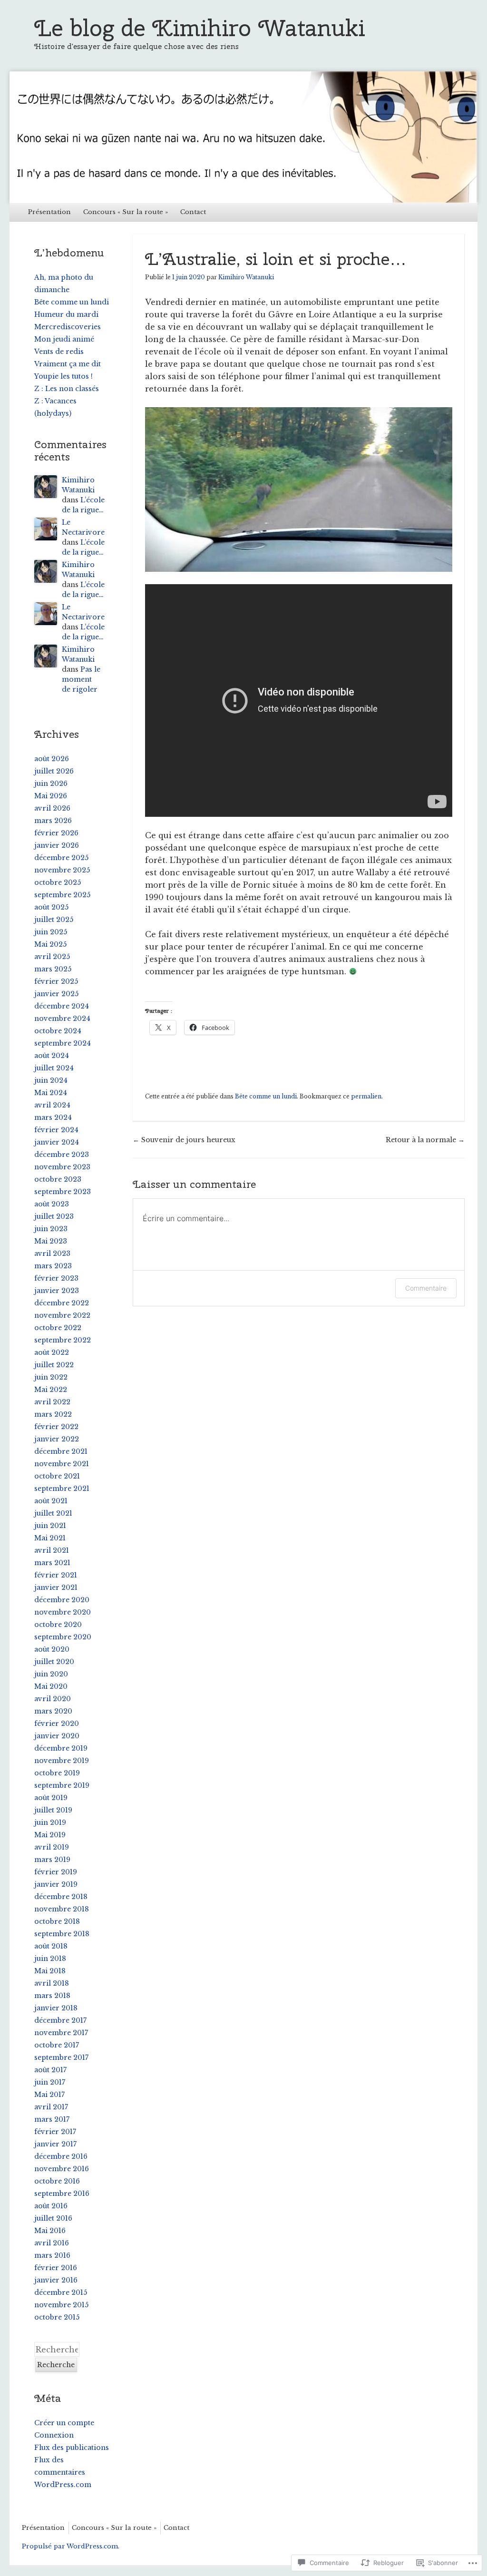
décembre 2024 (62, 1006)
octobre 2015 (57, 2317)
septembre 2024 (63, 1043)
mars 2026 (53, 821)
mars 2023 (53, 1266)
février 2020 (57, 1724)
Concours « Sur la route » (126, 212)
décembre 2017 (60, 2020)
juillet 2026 (54, 771)
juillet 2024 (54, 1068)
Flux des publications (72, 2448)
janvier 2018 (56, 2008)
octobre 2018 (57, 1921)
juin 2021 (50, 1526)
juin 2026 (51, 784)
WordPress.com (63, 2485)
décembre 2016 (61, 2156)
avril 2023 (52, 1254)
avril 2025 (52, 957)
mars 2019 (52, 1860)
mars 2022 (53, 1414)
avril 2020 (53, 1699)
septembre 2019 (62, 1785)
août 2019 (51, 1798)
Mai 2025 (50, 944)
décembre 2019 (61, 1748)
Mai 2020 (51, 1686)
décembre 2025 (61, 858)
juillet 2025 (54, 920)
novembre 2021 (62, 1464)
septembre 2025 (62, 895)
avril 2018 (52, 1983)
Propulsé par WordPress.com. (71, 2546)
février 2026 (56, 833)
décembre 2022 (62, 1303)
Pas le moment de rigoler (81, 679)
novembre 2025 (62, 870)
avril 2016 (52, 2243)
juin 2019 (50, 1822)
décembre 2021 (61, 1451)
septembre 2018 (62, 1934)
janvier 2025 (56, 994)
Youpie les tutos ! (63, 376)
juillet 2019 (53, 1810)
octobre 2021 (57, 1476)
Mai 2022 (51, 1390)
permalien (366, 1096)
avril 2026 (52, 808)
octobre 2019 (57, 1773)
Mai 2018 (50, 1971)
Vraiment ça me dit (68, 364)
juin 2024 (51, 1080)
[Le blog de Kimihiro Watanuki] (243, 137)
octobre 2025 (58, 882)
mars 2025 (53, 969)
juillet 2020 (54, 1662)
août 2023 (52, 1204)
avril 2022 (52, 1402)
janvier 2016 (56, 2280)
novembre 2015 (61, 2305)
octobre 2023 (58, 1179)
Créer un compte (64, 2423)
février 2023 (56, 1278)
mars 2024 (53, 1117)
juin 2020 (51, 1674)
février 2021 (56, 1575)
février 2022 (56, 1427)
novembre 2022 (62, 1315)
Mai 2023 (51, 1241)
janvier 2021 (56, 1587)
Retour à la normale (425, 1140)
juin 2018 (50, 1959)
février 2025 (56, 981)
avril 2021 (52, 1550)
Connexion (54, 2435)
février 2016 (56, 2268)
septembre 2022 (63, 1340)
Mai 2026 (51, 796)
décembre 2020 (62, 1600)
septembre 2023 (63, 1192)
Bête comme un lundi (266, 1096)
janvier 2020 (57, 1736)
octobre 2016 (57, 2181)
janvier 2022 (57, 1439)
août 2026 (52, 759)
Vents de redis (59, 352)
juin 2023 (51, 1229)
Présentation (49, 212)
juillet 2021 (53, 1513)
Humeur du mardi (66, 314)
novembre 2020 (63, 1612)
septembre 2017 (61, 2057)
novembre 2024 (62, 1019)
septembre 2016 (62, 2194)
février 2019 (56, 1872)
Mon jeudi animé (64, 339)
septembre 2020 (63, 1637)
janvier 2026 (57, 845)
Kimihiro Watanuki (246, 277)
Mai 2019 (50, 1835)
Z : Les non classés (67, 389)
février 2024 (56, 1130)
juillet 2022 (54, 1365)
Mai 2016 (50, 2231)
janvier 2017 (55, 2144)
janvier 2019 (56, 1884)
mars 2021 (52, 1563)
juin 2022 (51, 1377)
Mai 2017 (49, 2095)
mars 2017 (52, 2119)
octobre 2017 (57, 2045)
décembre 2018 (61, 1897)
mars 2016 (52, 2255)
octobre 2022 (58, 1328)
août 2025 (51, 907)
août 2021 (51, 1501)
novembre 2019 (62, 1761)
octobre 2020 (58, 1625)
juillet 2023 (54, 1216)
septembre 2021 (62, 1489)
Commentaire (426, 1288)
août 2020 (52, 1649)
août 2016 (51, 2206)
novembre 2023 (62, 1167)
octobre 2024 (58, 1031)
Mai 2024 (51, 1093)
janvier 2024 (57, 1142)
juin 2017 (50, 2082)
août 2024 (52, 1056)
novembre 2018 (62, 1909)
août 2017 (50, 2070)
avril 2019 (52, 1847)
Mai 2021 (50, 1538)
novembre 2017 (61, 2033)
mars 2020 (53, 1711)
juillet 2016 (53, 2218)
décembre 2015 (61, 2292)
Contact (193, 212)
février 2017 (55, 2132)
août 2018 (51, 1946)
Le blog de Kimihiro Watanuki (200, 28)
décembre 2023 (62, 1155)
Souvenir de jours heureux (184, 1140)
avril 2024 (52, 1105)
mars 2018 (52, 1996)
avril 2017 (51, 2107)
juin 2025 (51, 932)
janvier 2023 (57, 1291)
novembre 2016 (62, 2169)
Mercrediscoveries (68, 327)
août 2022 (52, 1352)
